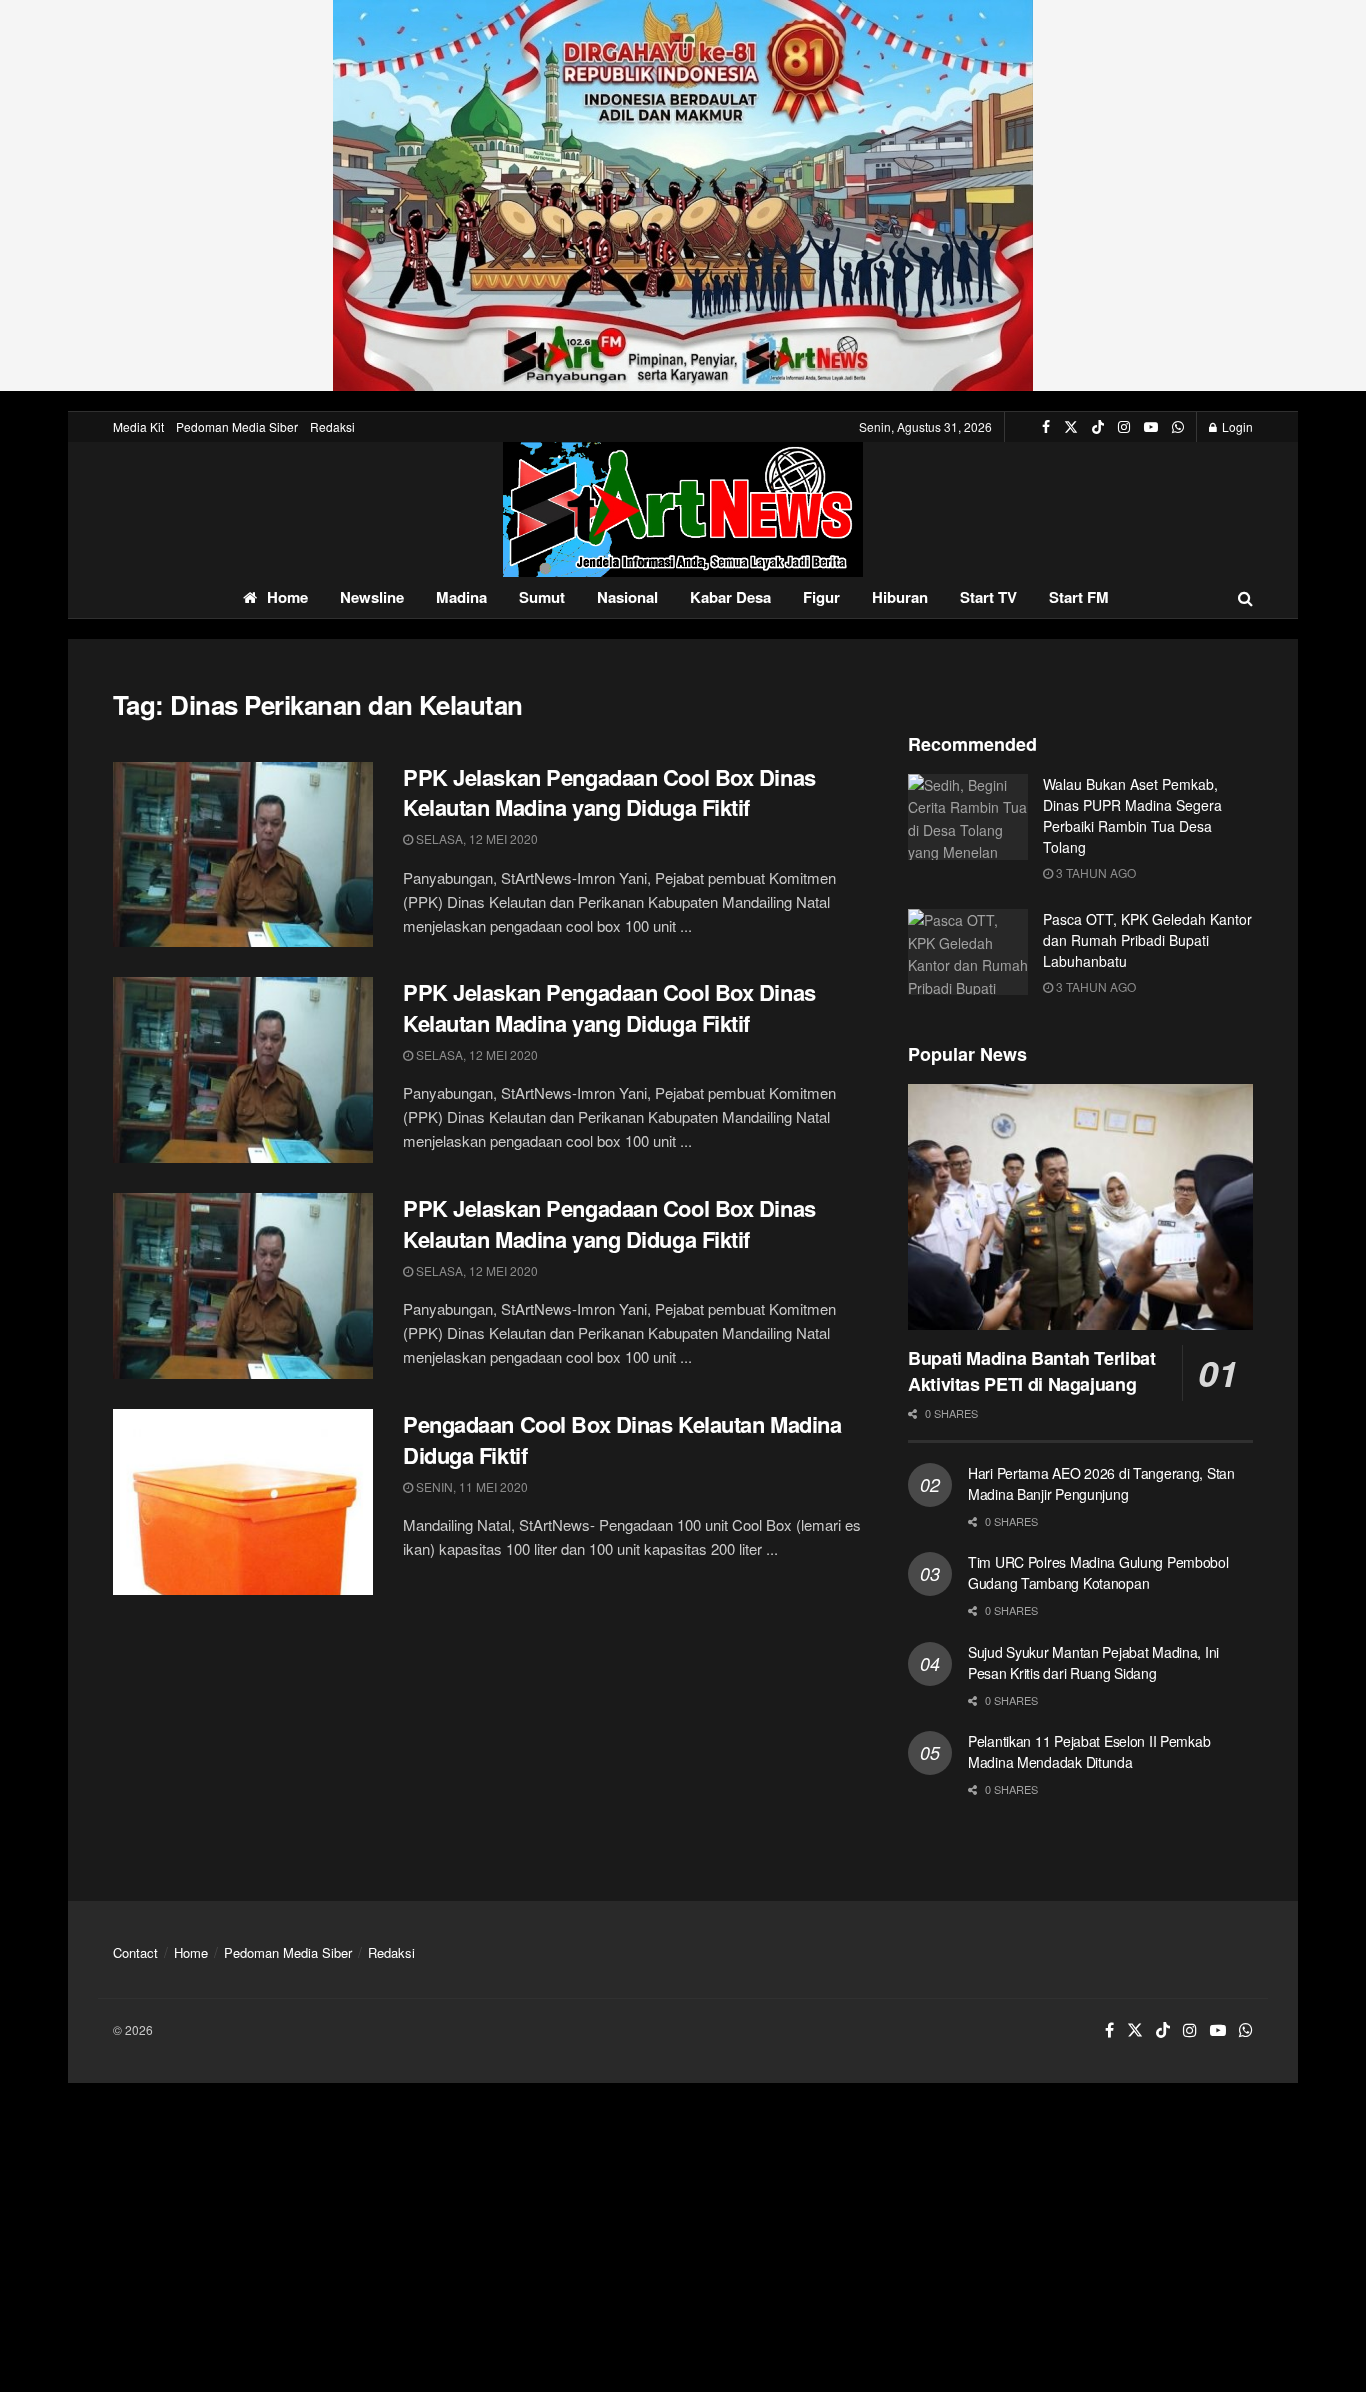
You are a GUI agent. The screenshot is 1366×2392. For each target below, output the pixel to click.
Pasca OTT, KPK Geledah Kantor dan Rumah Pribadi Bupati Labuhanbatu (1147, 940)
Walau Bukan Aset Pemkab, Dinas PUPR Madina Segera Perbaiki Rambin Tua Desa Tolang (1132, 815)
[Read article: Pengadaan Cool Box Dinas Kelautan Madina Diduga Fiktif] (243, 1502)
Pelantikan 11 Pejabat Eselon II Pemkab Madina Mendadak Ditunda (1089, 1751)
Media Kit (138, 426)
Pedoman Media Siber (237, 426)
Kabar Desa (730, 597)
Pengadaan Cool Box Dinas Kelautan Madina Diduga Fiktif (622, 1439)
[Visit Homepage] (683, 509)
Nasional (627, 597)
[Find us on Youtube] (1151, 427)
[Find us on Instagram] (1124, 427)
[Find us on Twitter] (1071, 427)
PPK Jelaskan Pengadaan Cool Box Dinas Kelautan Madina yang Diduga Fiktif (609, 792)
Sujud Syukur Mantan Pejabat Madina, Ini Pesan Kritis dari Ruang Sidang (1093, 1662)
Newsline (372, 597)
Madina (461, 597)
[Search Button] (1245, 597)
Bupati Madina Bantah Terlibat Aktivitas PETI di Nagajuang (1032, 1371)
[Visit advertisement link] (683, 195)
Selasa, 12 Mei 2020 (475, 838)
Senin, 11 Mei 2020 (470, 1486)
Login (1236, 426)
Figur (821, 597)
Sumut (542, 597)
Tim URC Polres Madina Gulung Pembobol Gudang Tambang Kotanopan (1098, 1572)
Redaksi (332, 426)
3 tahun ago (1094, 872)
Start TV (988, 597)
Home (287, 597)
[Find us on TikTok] (1098, 427)
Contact (135, 1952)
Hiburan (900, 597)
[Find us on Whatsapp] (1178, 427)
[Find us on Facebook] (1046, 427)
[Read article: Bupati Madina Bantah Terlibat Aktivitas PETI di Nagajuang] (1080, 1207)
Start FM (1079, 597)
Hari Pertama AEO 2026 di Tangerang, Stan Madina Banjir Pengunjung (1101, 1483)
